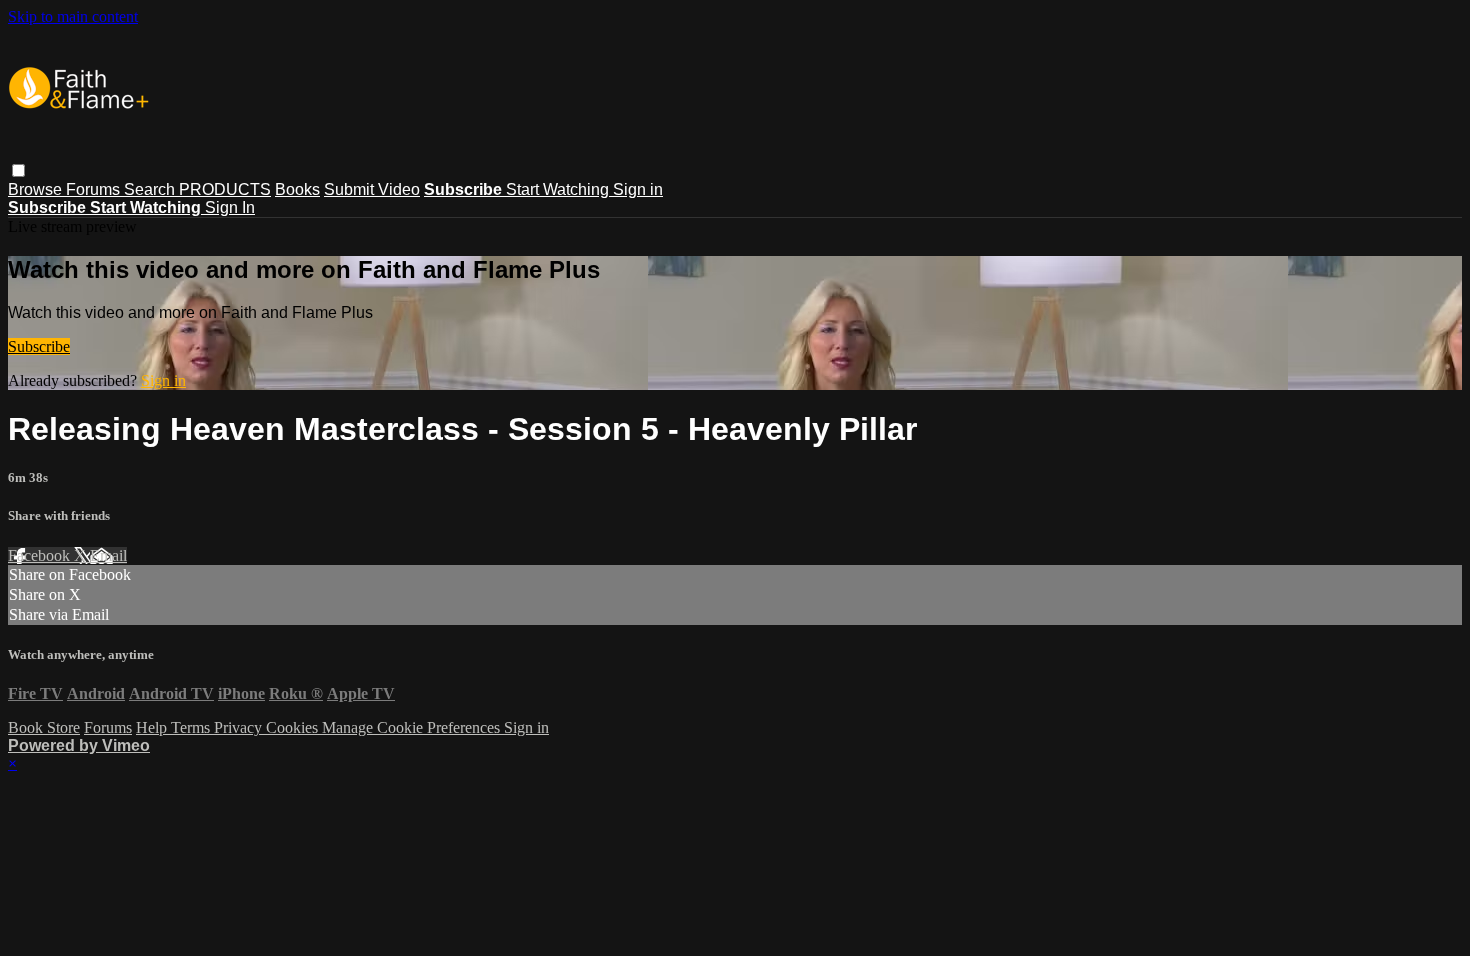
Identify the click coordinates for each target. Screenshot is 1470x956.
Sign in (638, 189)
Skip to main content (73, 16)
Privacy (240, 727)
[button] (18, 170)
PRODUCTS (225, 189)
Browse (37, 189)
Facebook (41, 555)
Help (153, 727)
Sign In (230, 207)
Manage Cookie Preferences (413, 727)
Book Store (44, 727)
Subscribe (39, 346)
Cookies (294, 727)
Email (108, 555)
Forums (95, 189)
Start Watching (559, 189)
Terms (192, 727)
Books (297, 189)
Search (151, 189)
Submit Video (372, 189)
